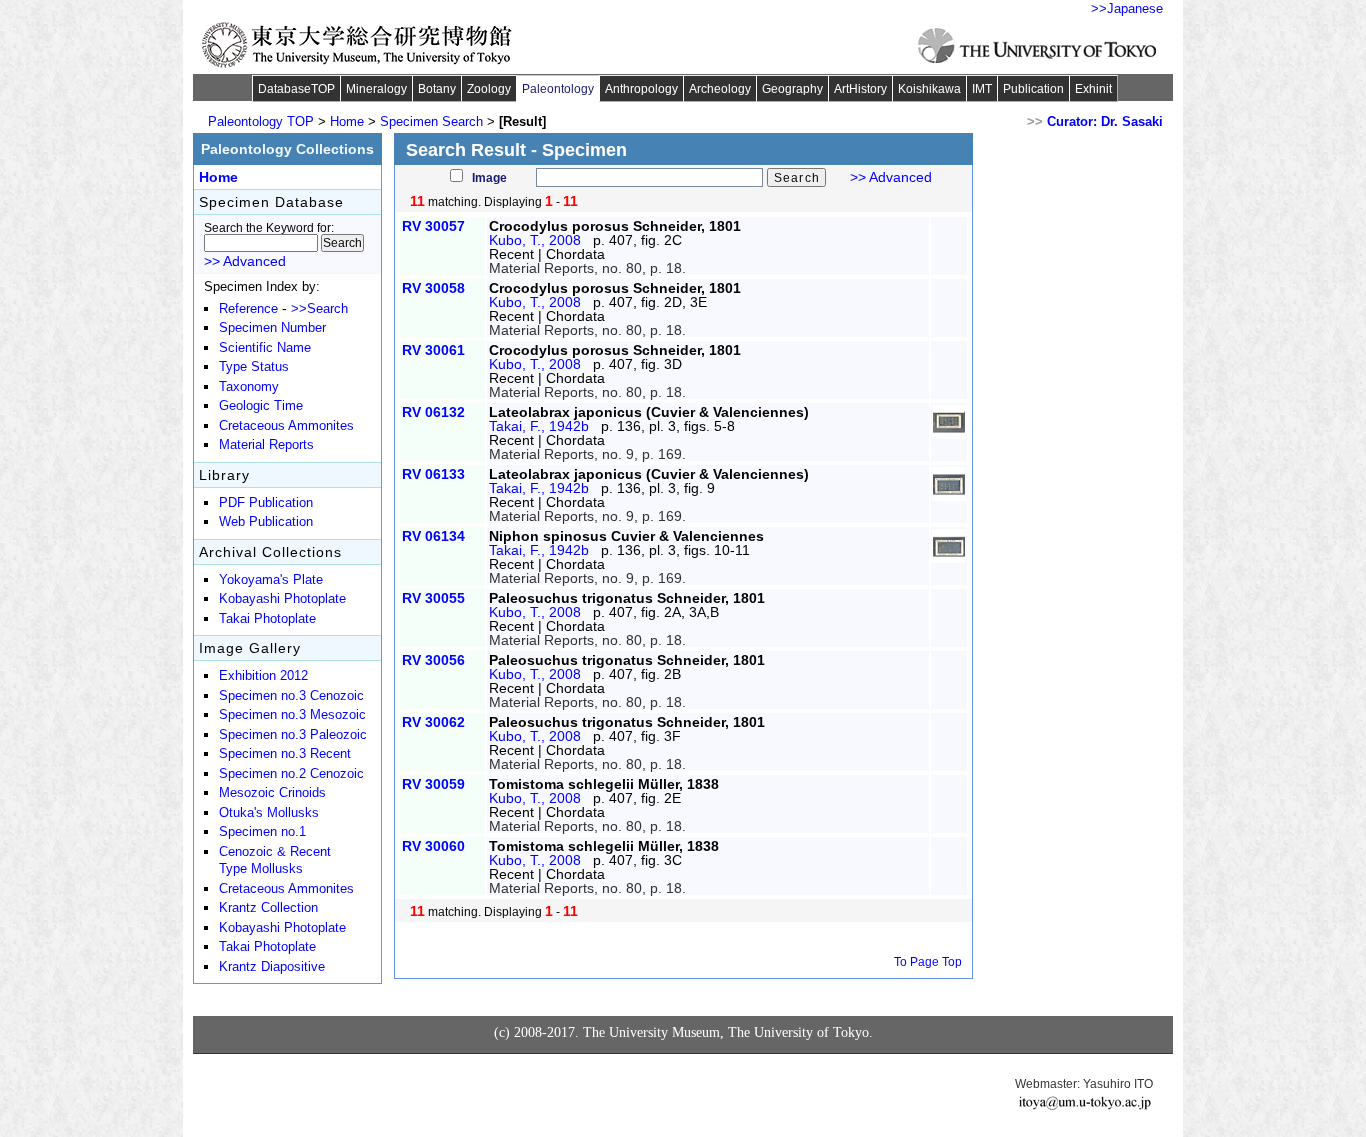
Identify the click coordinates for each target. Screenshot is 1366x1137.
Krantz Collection (268, 908)
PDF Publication (266, 503)
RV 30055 (433, 598)
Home (347, 121)
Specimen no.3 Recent (285, 754)
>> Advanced (891, 177)
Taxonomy (249, 387)
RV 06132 (433, 412)
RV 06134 (433, 536)
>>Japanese (1127, 8)
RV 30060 (433, 846)
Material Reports (266, 445)
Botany (437, 89)
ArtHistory (860, 89)
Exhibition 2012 (263, 676)
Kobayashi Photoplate (282, 599)
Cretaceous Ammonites (286, 426)
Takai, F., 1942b (539, 426)
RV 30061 (433, 350)
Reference (248, 309)
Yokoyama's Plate (271, 580)
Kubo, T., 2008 (535, 240)
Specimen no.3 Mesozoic (292, 715)
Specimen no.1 (262, 832)
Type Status (254, 367)
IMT (982, 89)
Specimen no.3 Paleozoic (293, 735)
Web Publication (266, 522)
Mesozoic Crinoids (272, 793)
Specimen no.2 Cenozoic (291, 774)
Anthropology (641, 89)
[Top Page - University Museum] (357, 45)
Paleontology (558, 89)
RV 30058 (433, 288)
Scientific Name (265, 348)
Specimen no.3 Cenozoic (291, 696)
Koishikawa (929, 89)
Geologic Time (261, 406)
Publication (1033, 89)
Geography (792, 89)
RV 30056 (433, 660)
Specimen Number (272, 328)
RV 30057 (433, 226)
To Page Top (928, 962)
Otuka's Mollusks (269, 813)
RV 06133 (433, 474)
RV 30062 (433, 722)
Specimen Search (431, 121)
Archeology (720, 89)
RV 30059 (433, 784)
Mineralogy (376, 89)
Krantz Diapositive (272, 967)
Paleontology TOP (261, 121)
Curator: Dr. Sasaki (1105, 121)
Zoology (489, 89)
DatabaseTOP (296, 89)
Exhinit (1093, 89)
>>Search (319, 309)
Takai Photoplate (267, 619)
